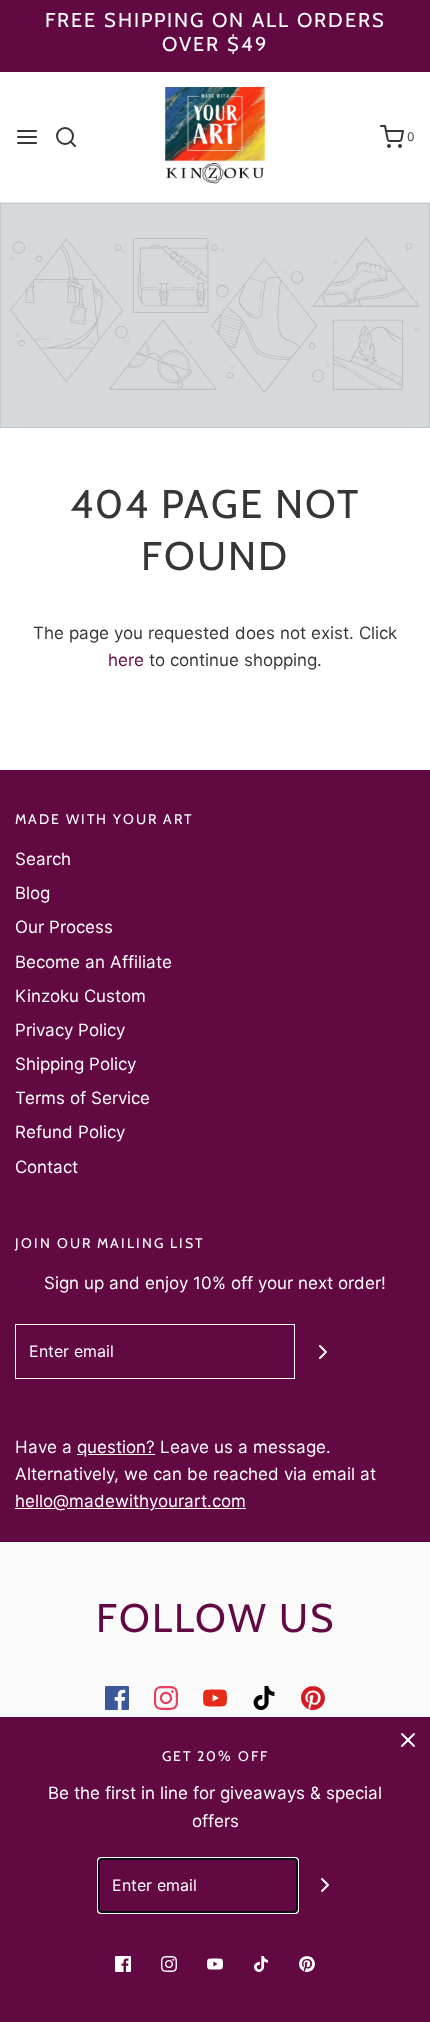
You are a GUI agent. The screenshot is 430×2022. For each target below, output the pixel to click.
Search (43, 859)
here (126, 660)
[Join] (322, 1351)
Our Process (64, 927)
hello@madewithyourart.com (130, 1501)
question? (116, 1447)
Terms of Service (82, 1098)
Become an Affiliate (93, 962)
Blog (32, 893)
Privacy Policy (70, 1030)
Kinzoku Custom (80, 996)
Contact (46, 1167)
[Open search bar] (73, 137)
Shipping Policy (75, 1064)
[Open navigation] (27, 137)
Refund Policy (70, 1132)
